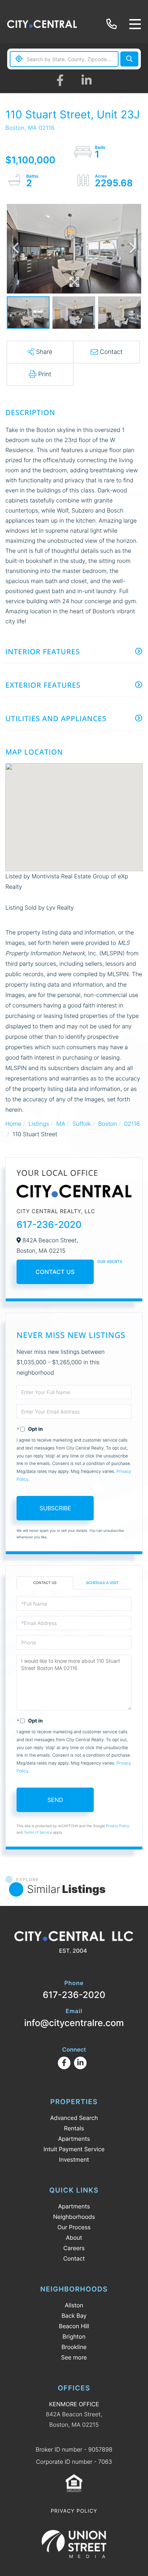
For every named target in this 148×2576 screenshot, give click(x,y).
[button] (129, 59)
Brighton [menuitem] (74, 2336)
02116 (132, 1124)
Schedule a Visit (102, 1583)
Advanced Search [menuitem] (74, 2118)
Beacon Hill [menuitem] (74, 2326)
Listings (39, 1124)
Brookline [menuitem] (74, 2347)
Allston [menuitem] (74, 2305)
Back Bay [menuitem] (74, 2316)
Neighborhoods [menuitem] (74, 2217)
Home (13, 1124)
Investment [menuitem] (74, 2159)
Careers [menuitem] (74, 2248)
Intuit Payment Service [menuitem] (74, 2149)
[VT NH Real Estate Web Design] (74, 2544)
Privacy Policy (118, 1826)
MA (61, 1124)
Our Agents (110, 1262)
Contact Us (55, 1272)
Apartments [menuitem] (74, 2139)
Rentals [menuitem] (74, 2128)
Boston (107, 1124)
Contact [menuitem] (74, 2258)
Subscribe (55, 1508)
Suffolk (82, 1124)
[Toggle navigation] (135, 24)
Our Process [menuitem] (74, 2227)
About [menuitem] (74, 2238)
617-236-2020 (113, 24)
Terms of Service (38, 1833)
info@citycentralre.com (74, 2018)
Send (55, 1800)
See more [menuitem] (74, 2357)
